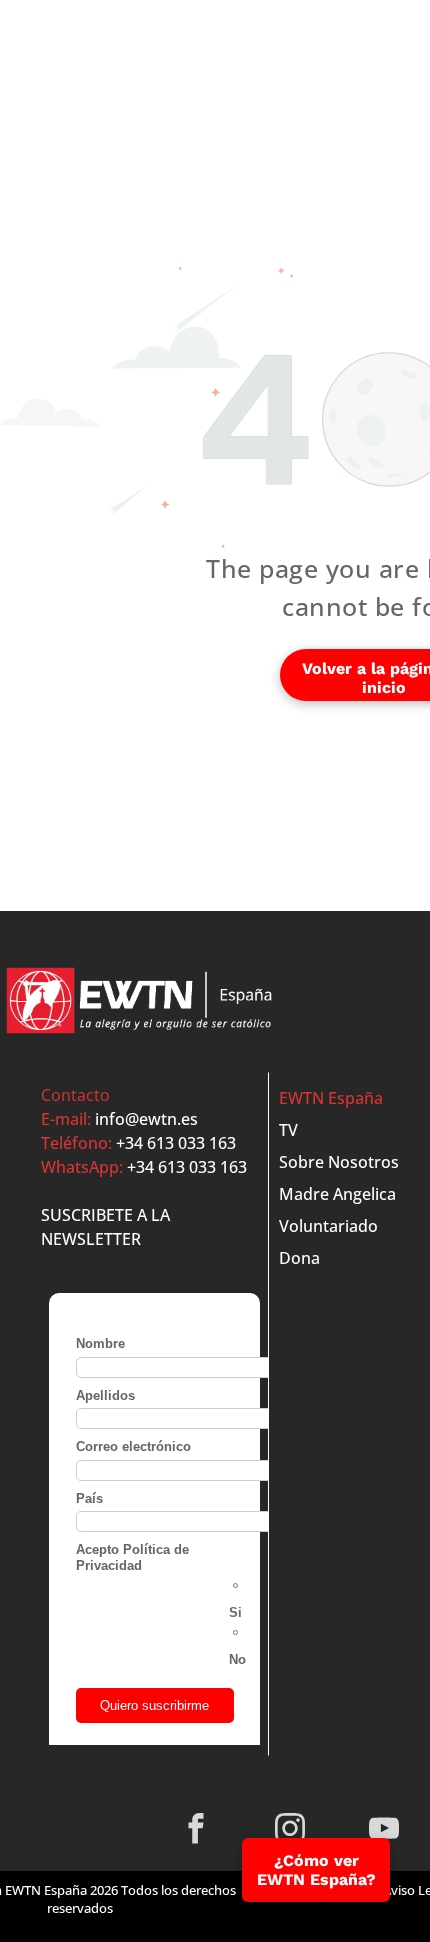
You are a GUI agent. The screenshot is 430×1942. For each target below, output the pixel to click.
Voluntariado (328, 1226)
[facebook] (196, 1831)
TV (288, 1130)
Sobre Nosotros (339, 1162)
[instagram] (290, 1831)
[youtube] (384, 1831)
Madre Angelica (337, 1194)
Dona (299, 1258)
